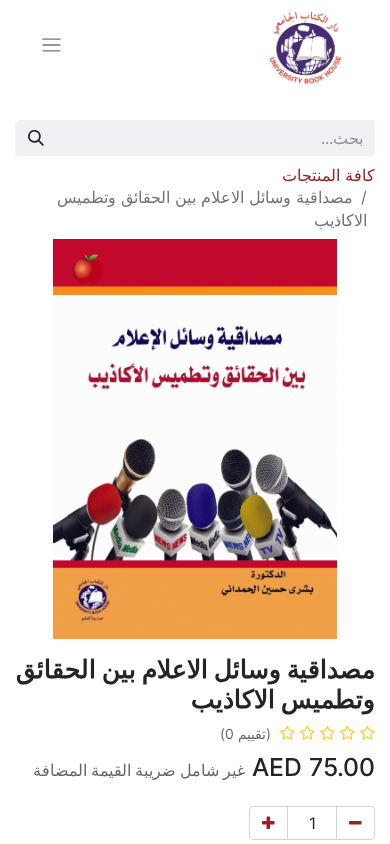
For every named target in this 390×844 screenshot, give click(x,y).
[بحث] (36, 138)
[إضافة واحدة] (268, 823)
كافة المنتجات (328, 175)
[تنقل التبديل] (51, 48)
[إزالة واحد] (355, 823)
